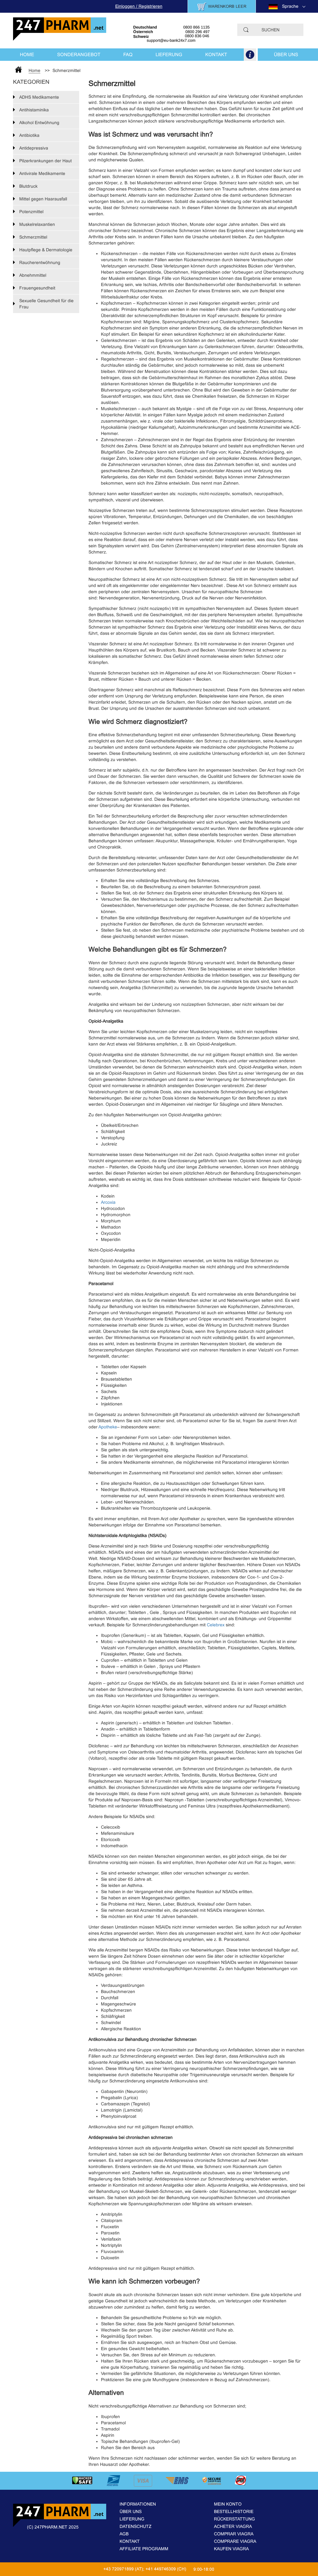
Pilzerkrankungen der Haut (45, 161)
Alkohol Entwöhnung (39, 123)
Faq (128, 54)
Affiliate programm (144, 2549)
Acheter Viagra (233, 2526)
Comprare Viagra (235, 2541)
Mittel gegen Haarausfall (43, 199)
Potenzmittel (31, 212)
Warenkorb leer (227, 6)
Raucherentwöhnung (40, 262)
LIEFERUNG (169, 54)
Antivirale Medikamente (42, 173)
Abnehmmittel (33, 275)
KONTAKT (216, 54)
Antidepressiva (34, 148)
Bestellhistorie (234, 2511)
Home (27, 54)
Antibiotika (29, 135)
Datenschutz (136, 2526)
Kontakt (130, 2541)
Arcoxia (108, 1202)
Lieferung (132, 2519)
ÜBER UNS (286, 54)
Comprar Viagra (234, 2534)
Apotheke (108, 1427)
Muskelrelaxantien (37, 224)
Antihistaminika (34, 110)
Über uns (131, 2511)
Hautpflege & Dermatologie (46, 250)
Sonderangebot (79, 54)
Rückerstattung (234, 2519)
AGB (124, 2534)
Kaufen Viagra (231, 2549)
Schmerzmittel (33, 237)
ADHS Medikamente (39, 97)
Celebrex (216, 1625)
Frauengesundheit (37, 288)
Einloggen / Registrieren (139, 6)
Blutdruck (28, 186)
